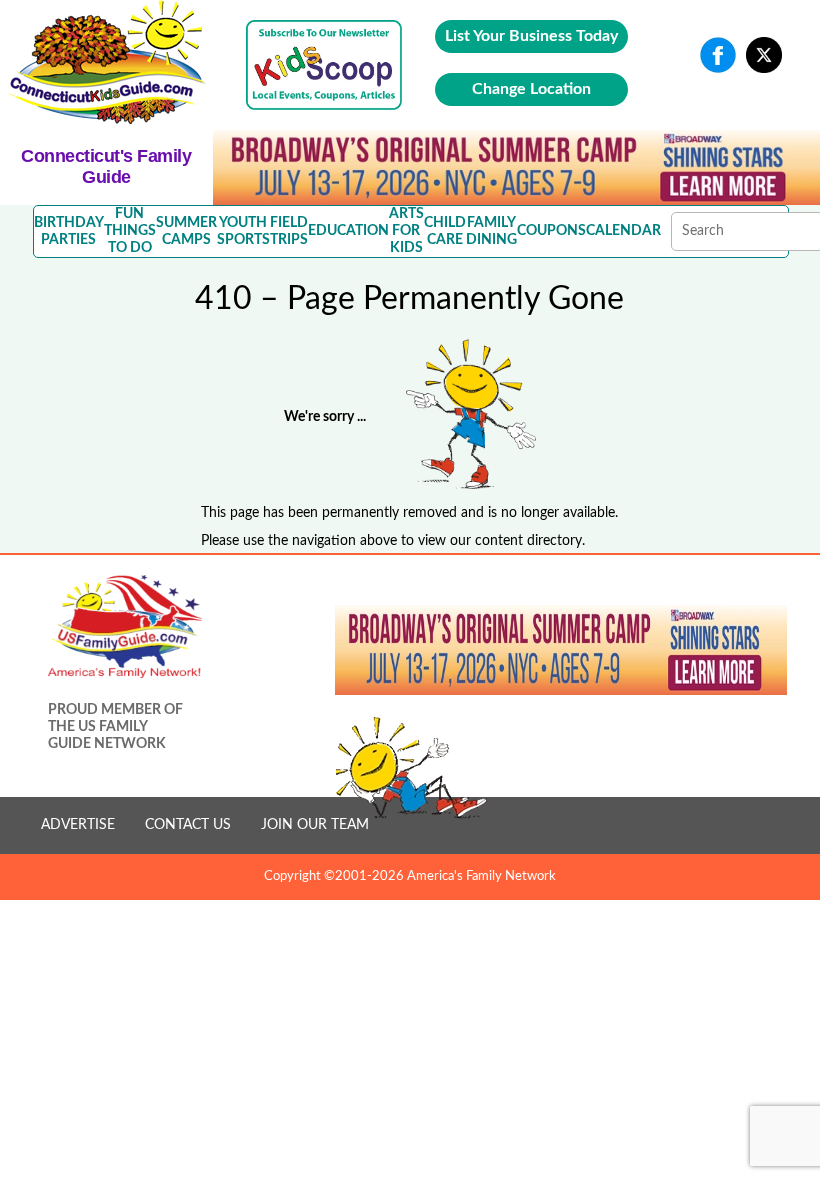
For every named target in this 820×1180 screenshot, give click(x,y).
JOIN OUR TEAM (315, 825)
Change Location (531, 89)
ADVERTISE (78, 825)
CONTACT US (188, 825)
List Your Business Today (531, 36)
